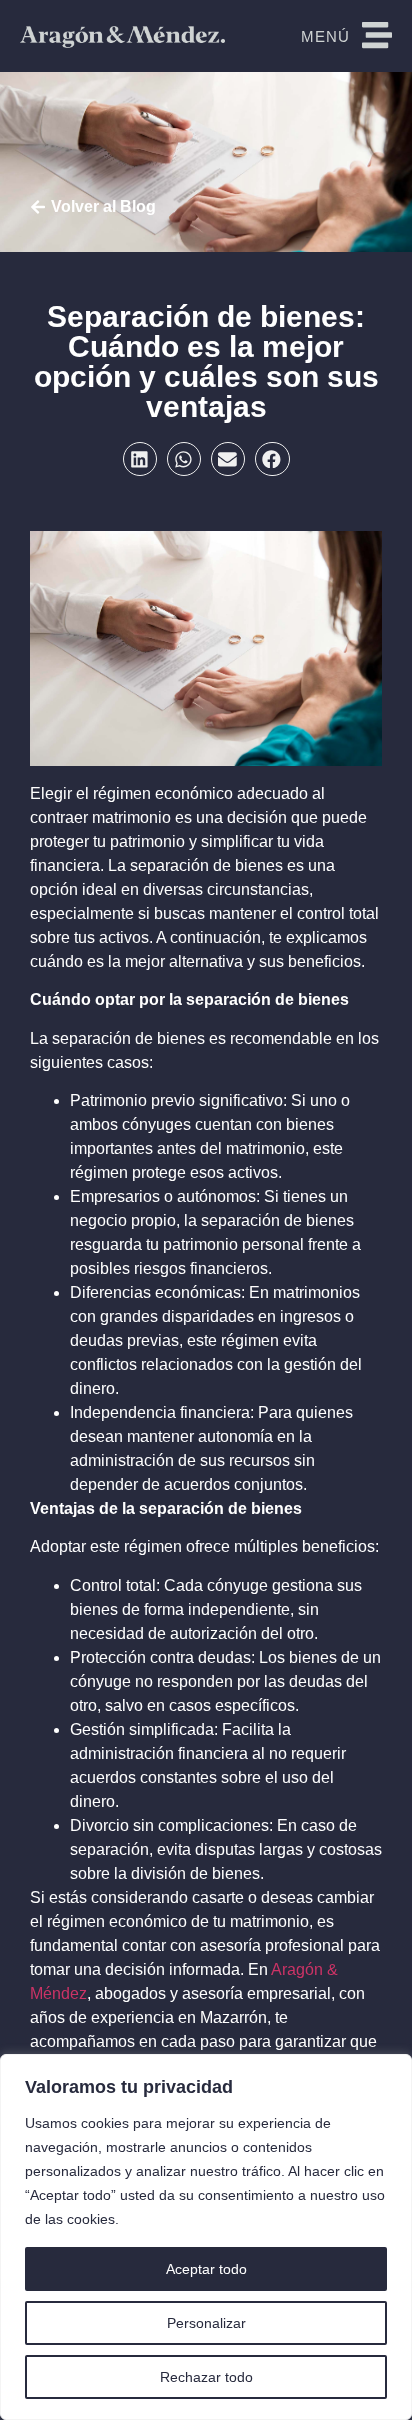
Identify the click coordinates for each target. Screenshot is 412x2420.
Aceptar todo (206, 2269)
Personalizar (206, 2323)
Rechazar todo (206, 2377)
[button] (140, 459)
